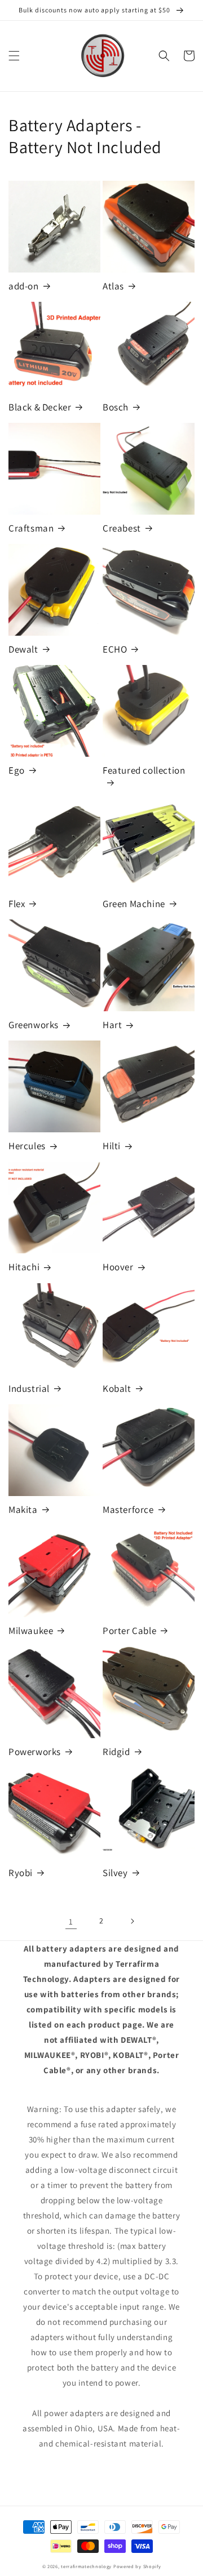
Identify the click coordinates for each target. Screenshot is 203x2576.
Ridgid (116, 1752)
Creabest (122, 528)
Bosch (116, 407)
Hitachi (24, 1267)
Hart (112, 1025)
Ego (17, 770)
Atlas (113, 286)
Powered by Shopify (137, 2566)
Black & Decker (40, 407)
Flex (17, 904)
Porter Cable (129, 1631)
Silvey (115, 1873)
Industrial (29, 1389)
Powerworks (35, 1752)
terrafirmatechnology (86, 2566)
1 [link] (71, 1921)
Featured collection (144, 770)
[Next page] (132, 1921)
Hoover (118, 1267)
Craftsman (31, 528)
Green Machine (134, 904)
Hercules (27, 1146)
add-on (24, 286)
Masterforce (128, 1510)
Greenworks (34, 1025)
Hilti (112, 1146)
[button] (14, 56)
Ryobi (21, 1873)
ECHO (115, 649)
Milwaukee (31, 1631)
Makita (23, 1510)
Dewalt (23, 649)
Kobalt (117, 1389)
